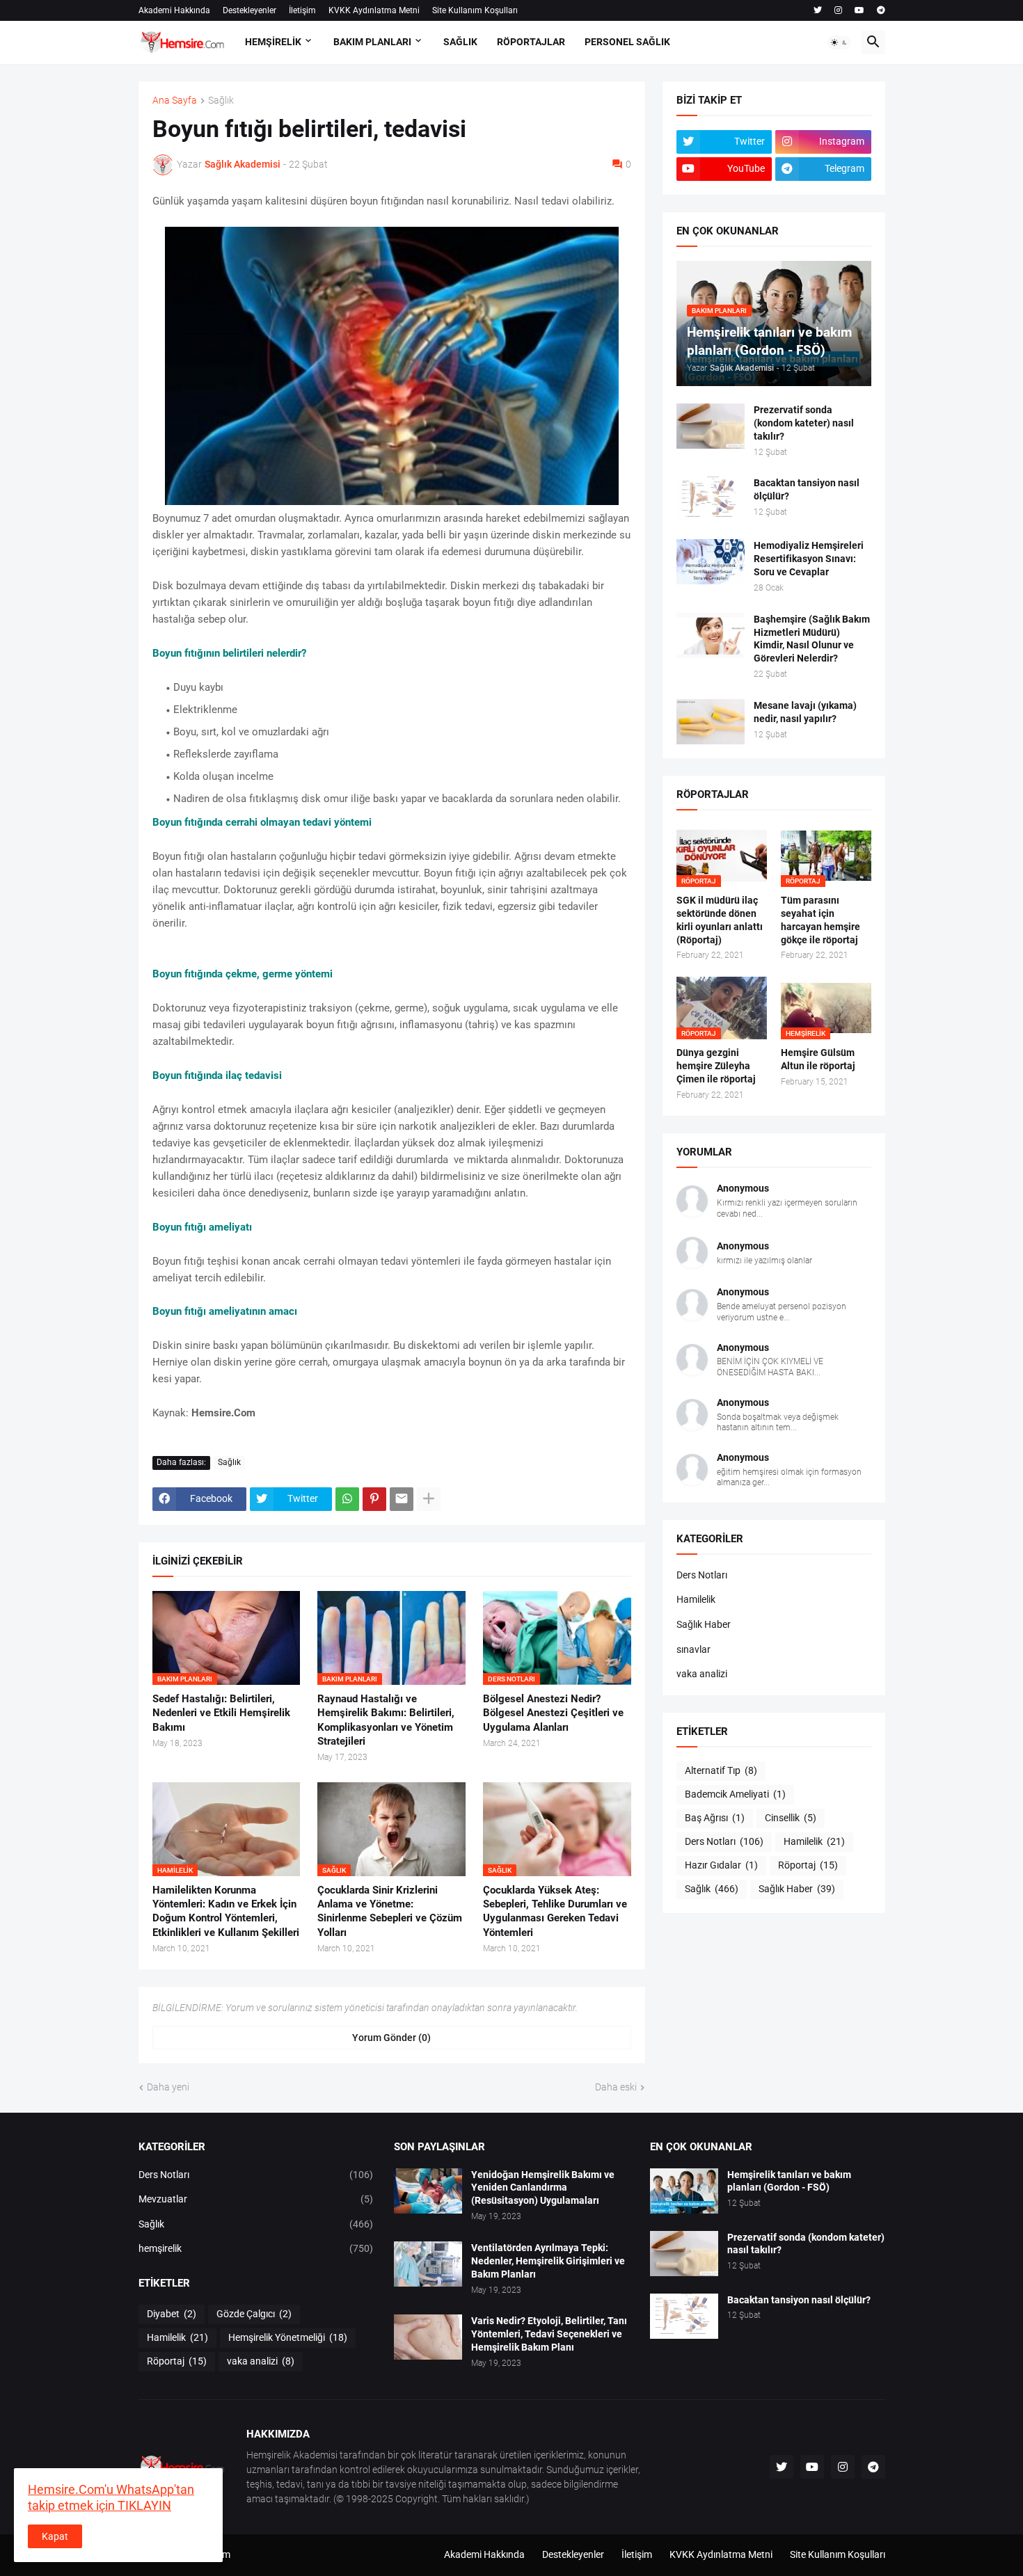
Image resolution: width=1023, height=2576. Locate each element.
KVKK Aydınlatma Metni (374, 10)
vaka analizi (702, 1674)
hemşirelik (256, 2248)
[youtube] (859, 10)
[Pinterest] (374, 1499)
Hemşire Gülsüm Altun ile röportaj (818, 1059)
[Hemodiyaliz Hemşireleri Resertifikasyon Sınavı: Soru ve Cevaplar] (711, 562)
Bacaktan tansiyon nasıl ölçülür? (807, 489)
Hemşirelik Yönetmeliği (288, 2337)
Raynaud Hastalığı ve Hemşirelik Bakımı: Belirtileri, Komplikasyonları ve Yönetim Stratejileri (386, 1720)
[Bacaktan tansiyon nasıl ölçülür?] (711, 499)
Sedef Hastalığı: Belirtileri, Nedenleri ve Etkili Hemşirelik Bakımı (221, 1713)
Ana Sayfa (175, 101)
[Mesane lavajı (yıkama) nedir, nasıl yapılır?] (711, 722)
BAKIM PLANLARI (372, 42)
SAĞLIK (460, 42)
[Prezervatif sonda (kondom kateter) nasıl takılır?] (711, 426)
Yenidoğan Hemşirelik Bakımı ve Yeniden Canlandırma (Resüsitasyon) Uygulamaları (543, 2188)
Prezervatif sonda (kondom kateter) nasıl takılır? (804, 423)
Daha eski (616, 2087)
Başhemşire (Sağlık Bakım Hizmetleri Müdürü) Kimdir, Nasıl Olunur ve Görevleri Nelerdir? (812, 639)
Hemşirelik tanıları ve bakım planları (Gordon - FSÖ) (789, 2181)
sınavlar (693, 1649)
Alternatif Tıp (721, 1770)
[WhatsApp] (347, 1499)
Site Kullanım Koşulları (475, 10)
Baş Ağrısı (715, 1818)
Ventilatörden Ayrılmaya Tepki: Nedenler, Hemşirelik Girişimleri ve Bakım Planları (548, 2261)
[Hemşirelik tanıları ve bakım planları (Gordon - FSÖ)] (684, 2191)
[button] (839, 42)
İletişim (302, 10)
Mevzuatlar (256, 2199)
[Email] (402, 1499)
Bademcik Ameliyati (735, 1794)
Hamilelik (696, 1599)
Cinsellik (791, 1818)
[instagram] (838, 10)
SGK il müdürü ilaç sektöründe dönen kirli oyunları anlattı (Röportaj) (720, 920)
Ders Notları (702, 1575)
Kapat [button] (55, 2536)
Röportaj (808, 1865)
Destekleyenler (249, 10)
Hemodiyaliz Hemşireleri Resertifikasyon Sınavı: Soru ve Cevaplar (809, 559)
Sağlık (221, 101)
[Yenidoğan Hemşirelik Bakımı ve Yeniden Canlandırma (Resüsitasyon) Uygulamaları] (428, 2191)
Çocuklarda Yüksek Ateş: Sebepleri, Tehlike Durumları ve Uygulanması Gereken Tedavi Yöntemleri (555, 1911)
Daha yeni (168, 2087)
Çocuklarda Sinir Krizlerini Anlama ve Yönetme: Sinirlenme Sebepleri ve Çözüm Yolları (390, 1911)
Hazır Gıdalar (721, 1865)
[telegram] (881, 10)
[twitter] (818, 10)
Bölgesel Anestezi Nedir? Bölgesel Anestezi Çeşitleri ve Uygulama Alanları (553, 1713)
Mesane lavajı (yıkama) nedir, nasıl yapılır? (805, 712)
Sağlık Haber (704, 1624)
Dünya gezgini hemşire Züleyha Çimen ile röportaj (716, 1066)
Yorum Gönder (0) (391, 2038)
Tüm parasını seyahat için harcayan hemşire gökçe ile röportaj (820, 920)
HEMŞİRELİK (273, 42)
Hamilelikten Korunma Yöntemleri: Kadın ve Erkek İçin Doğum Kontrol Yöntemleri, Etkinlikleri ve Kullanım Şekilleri (226, 1911)
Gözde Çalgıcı (254, 2314)
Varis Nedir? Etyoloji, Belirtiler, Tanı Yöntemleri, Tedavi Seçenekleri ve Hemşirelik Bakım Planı (549, 2334)
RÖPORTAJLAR (531, 42)
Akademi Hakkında (174, 10)
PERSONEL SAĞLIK (627, 42)
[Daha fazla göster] (429, 1499)
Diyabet (172, 2314)
